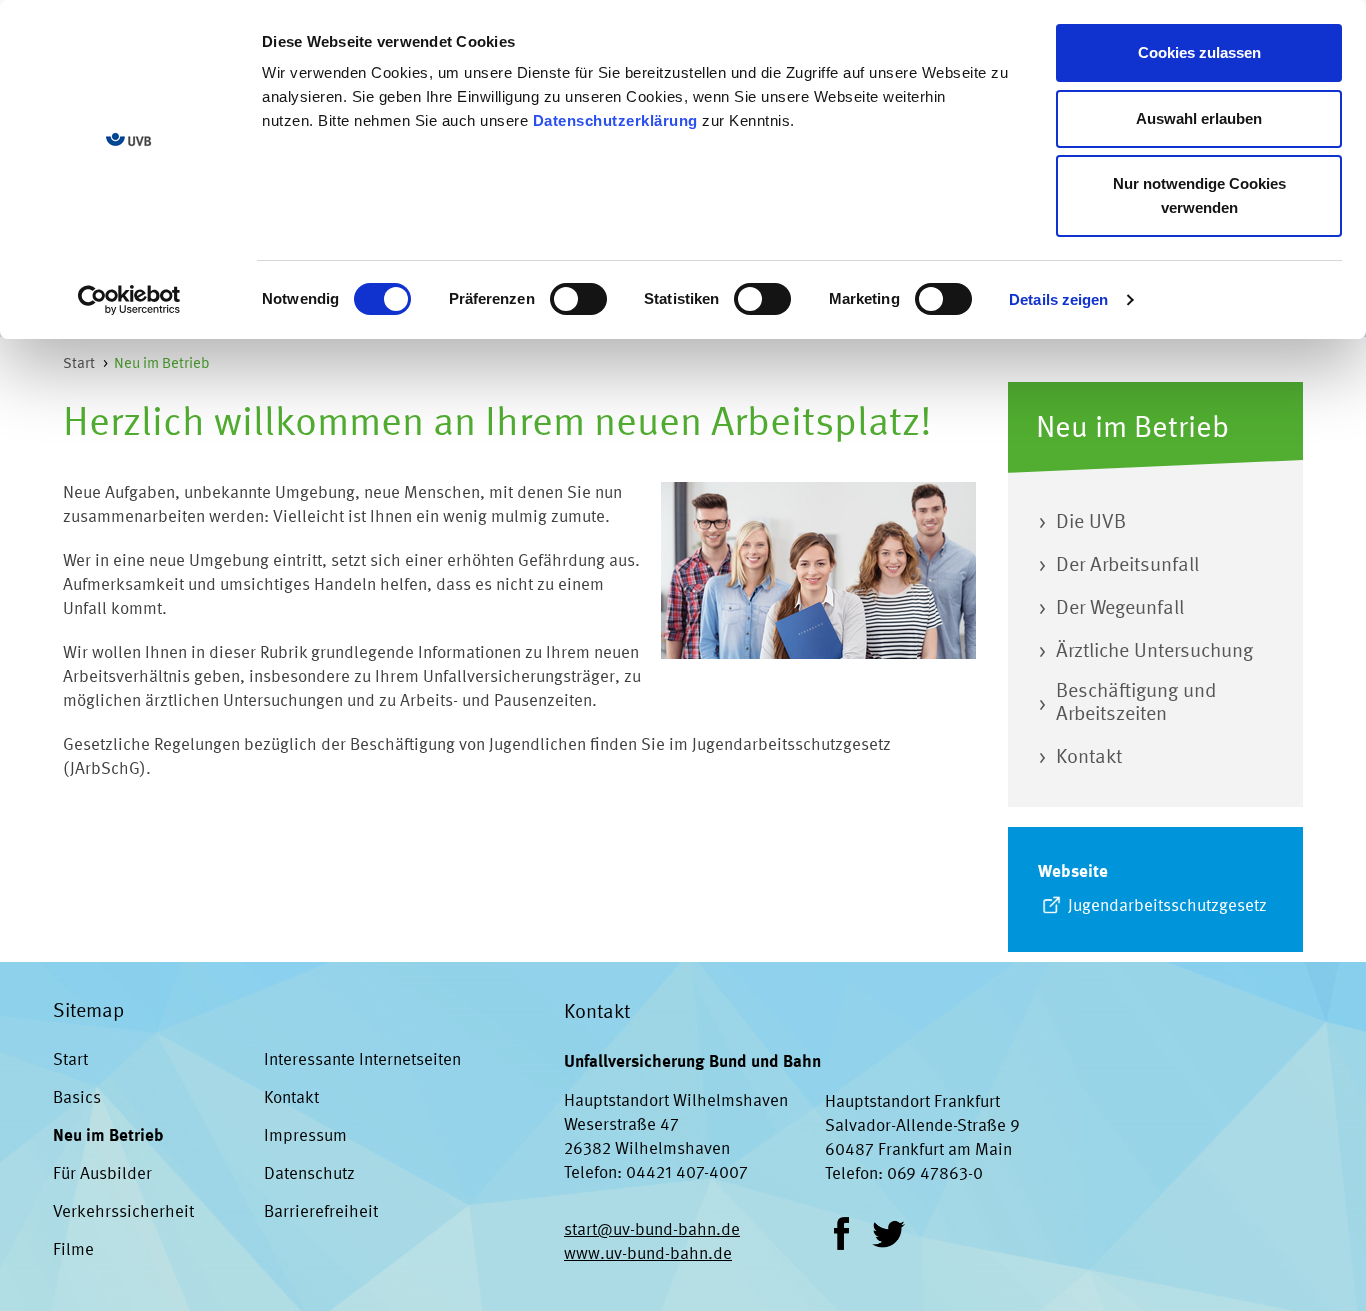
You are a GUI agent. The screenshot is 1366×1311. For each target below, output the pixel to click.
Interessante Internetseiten (362, 1060)
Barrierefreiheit (321, 1212)
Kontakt (291, 1098)
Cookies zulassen (1199, 52)
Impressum (305, 1136)
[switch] (578, 299)
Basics (77, 1098)
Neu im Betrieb (162, 364)
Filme (73, 1250)
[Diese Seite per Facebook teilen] (841, 1233)
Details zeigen (1058, 299)
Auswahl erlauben (1199, 118)
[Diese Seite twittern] (888, 1233)
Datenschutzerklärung (615, 120)
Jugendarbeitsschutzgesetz (1167, 906)
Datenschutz (309, 1174)
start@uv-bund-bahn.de (652, 1230)
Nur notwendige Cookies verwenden (1199, 195)
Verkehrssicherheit (123, 1212)
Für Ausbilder (102, 1174)
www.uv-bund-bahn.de (648, 1254)
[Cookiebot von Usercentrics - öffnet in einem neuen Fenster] (129, 300)
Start (79, 364)
